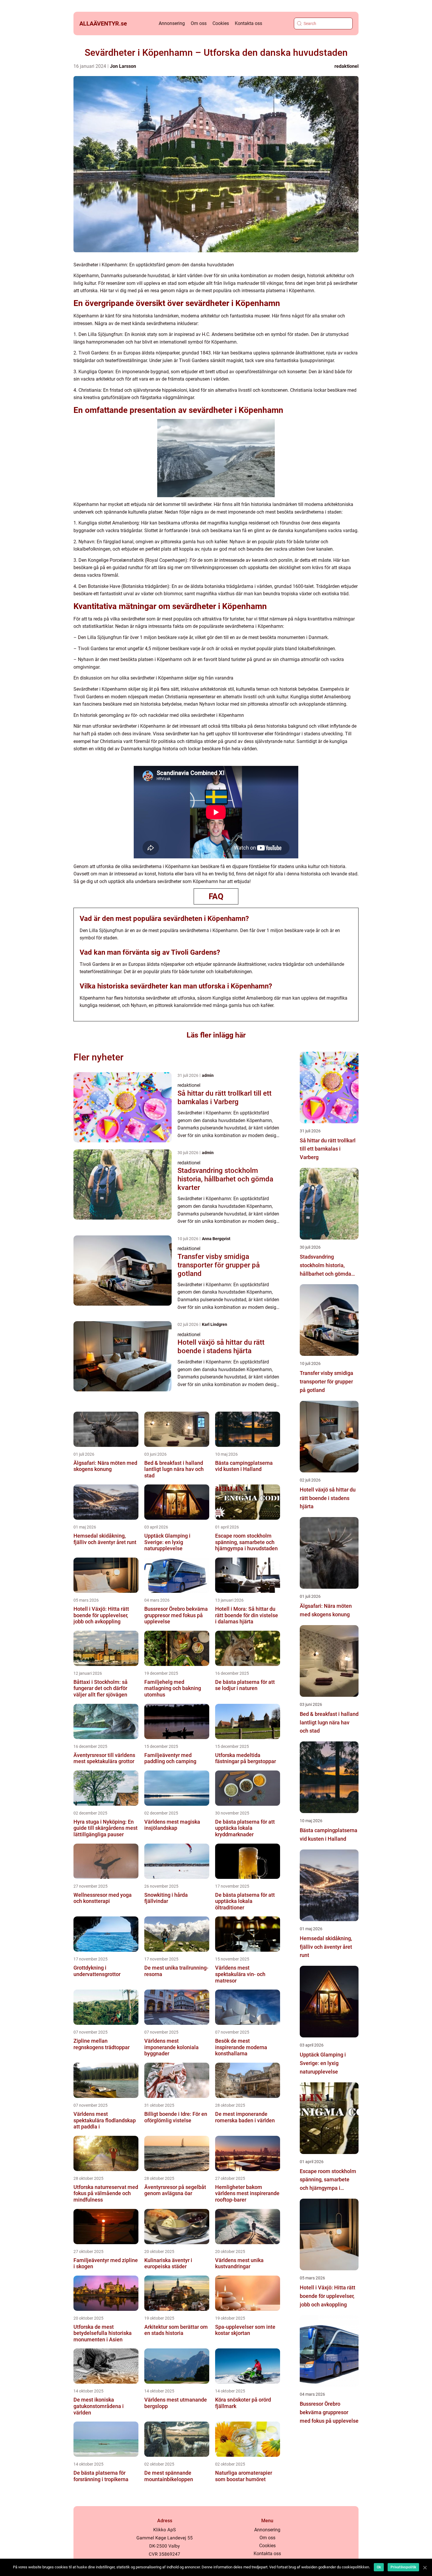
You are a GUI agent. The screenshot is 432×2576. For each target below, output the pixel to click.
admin (208, 1075)
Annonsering (172, 23)
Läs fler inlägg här (216, 1035)
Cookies (221, 23)
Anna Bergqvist (216, 1239)
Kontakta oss (248, 23)
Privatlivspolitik (403, 2567)
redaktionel (346, 66)
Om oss (199, 23)
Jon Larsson (123, 66)
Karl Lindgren (215, 1324)
